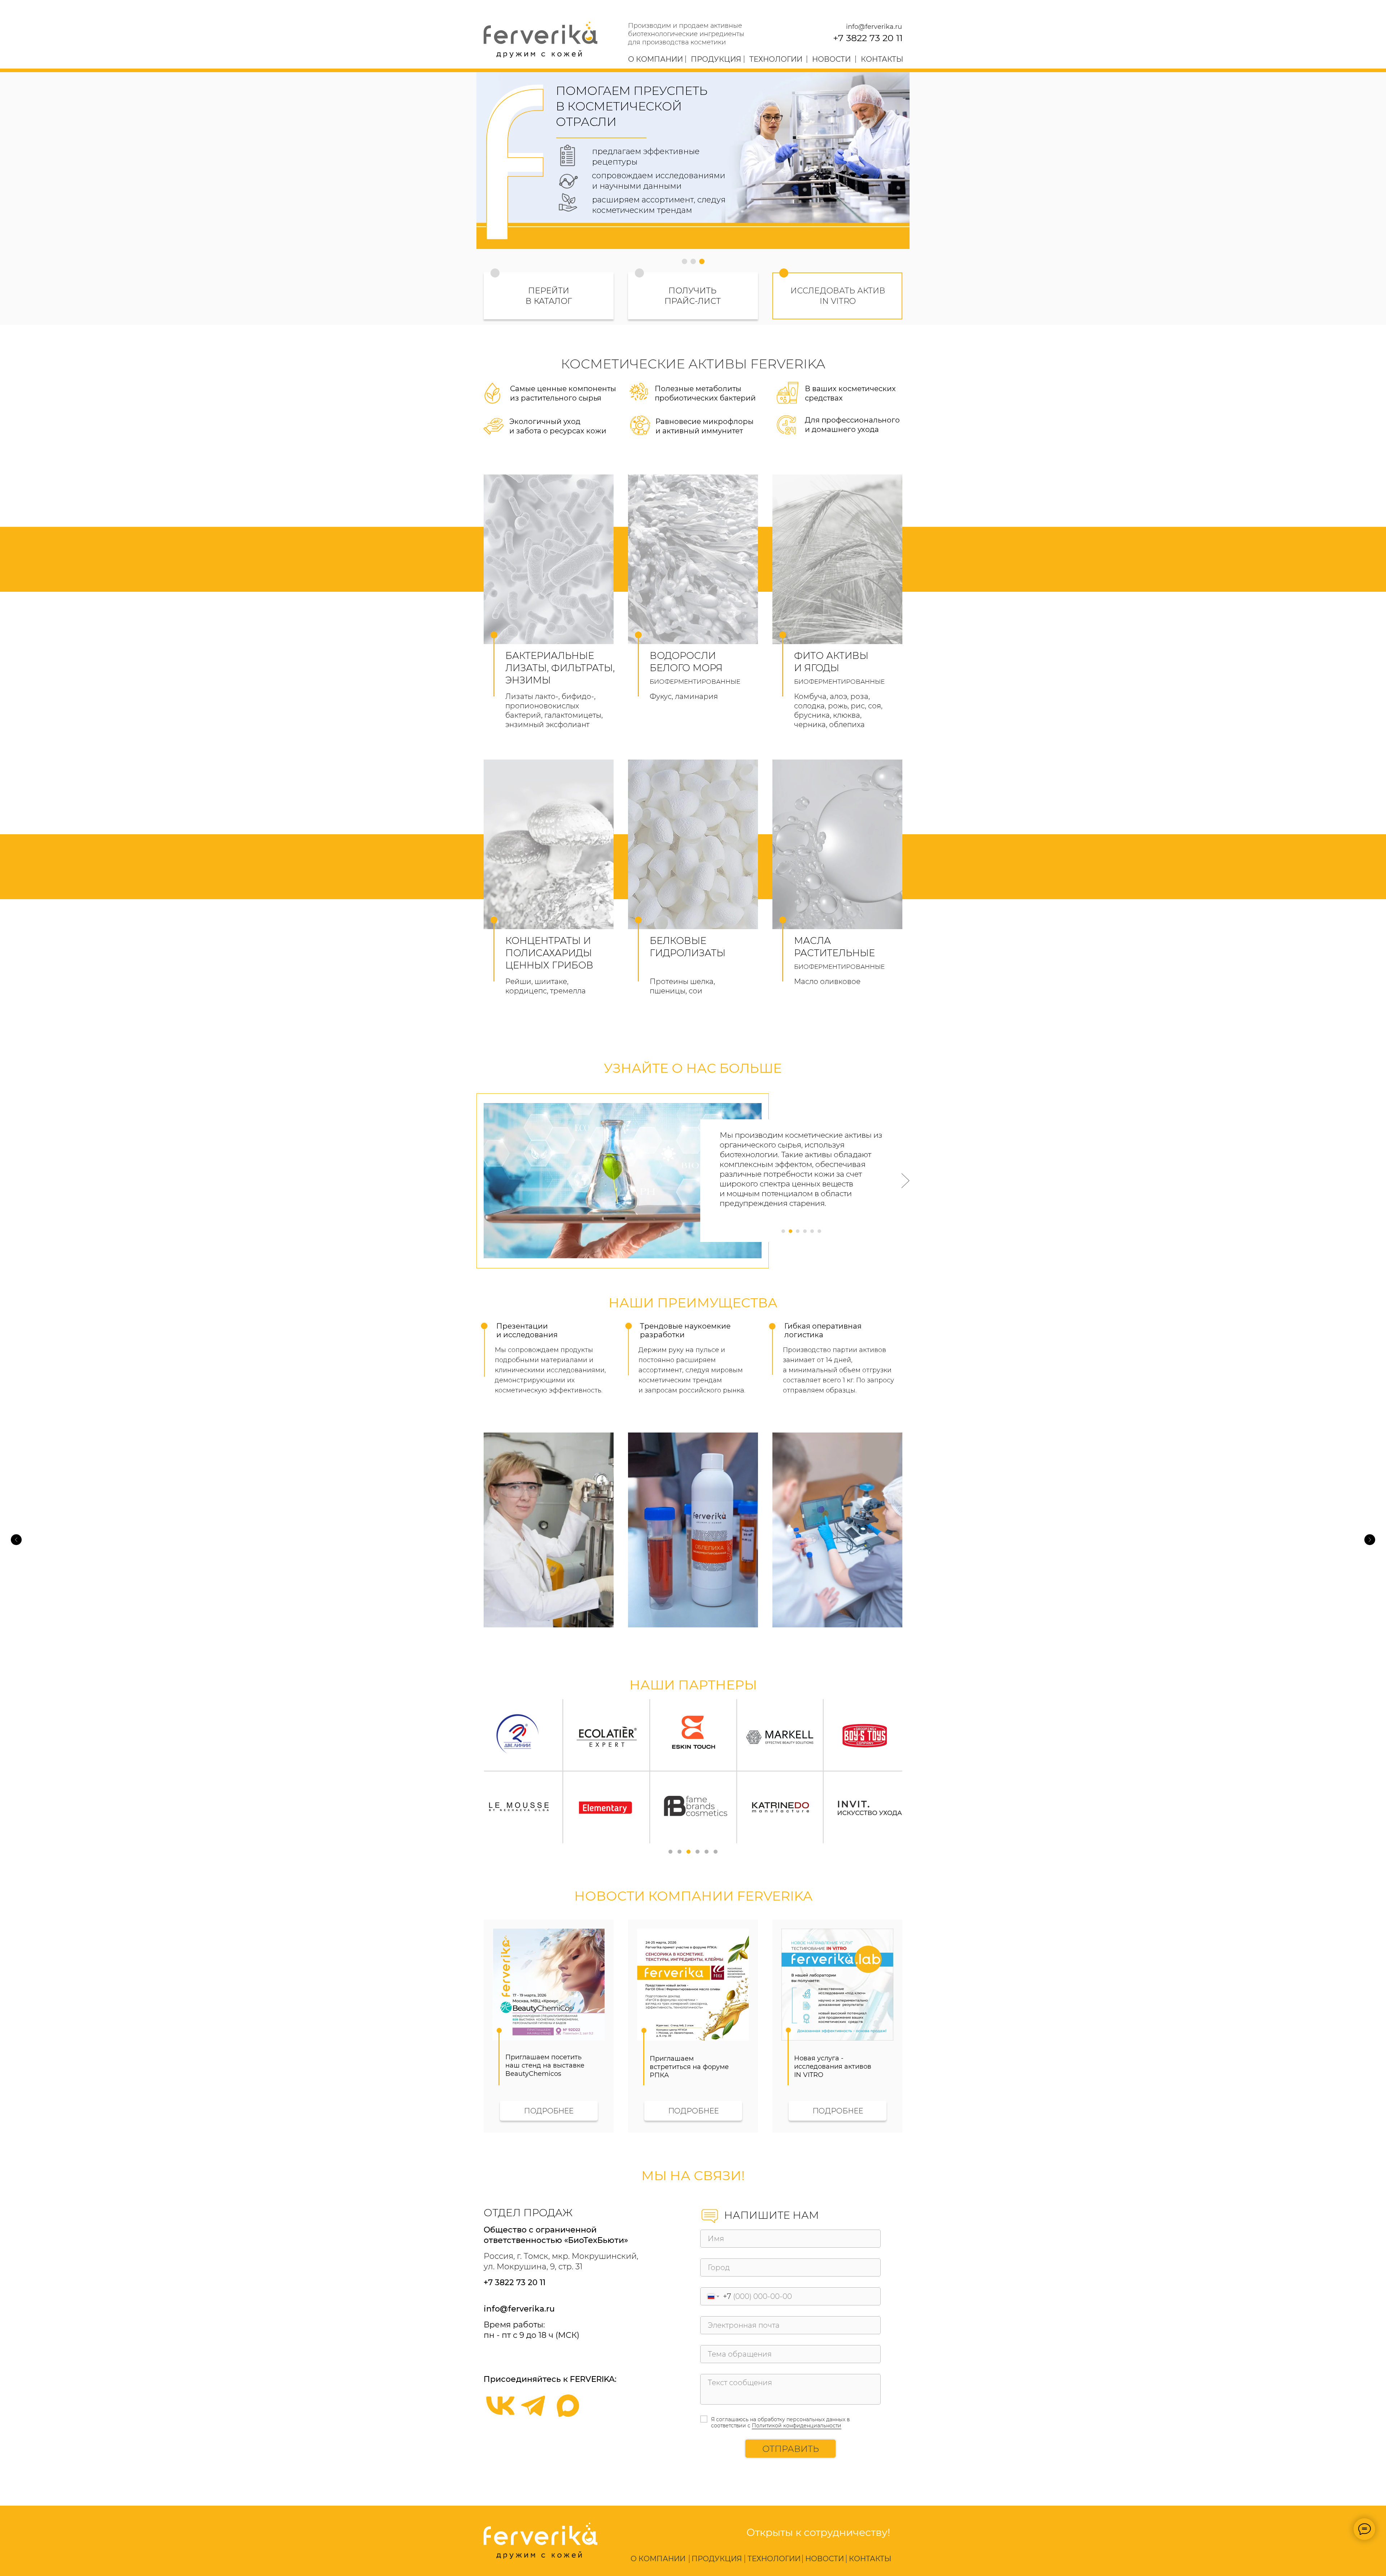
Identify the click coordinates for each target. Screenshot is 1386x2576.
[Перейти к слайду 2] (679, 1852)
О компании (655, 59)
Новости (831, 59)
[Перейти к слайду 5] (707, 1852)
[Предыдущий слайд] (16, 1540)
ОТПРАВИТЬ (791, 2449)
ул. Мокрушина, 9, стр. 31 (533, 2267)
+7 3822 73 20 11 (868, 38)
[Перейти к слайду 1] (670, 1852)
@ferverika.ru (527, 2309)
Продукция (716, 59)
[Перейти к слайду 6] (716, 1852)
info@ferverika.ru (874, 27)
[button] (639, 273)
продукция (717, 2559)
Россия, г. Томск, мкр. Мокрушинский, (561, 2256)
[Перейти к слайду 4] (698, 1852)
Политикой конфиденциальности (797, 2426)
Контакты (882, 59)
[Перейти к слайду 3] (688, 1852)
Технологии (776, 59)
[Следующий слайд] (1370, 1540)
